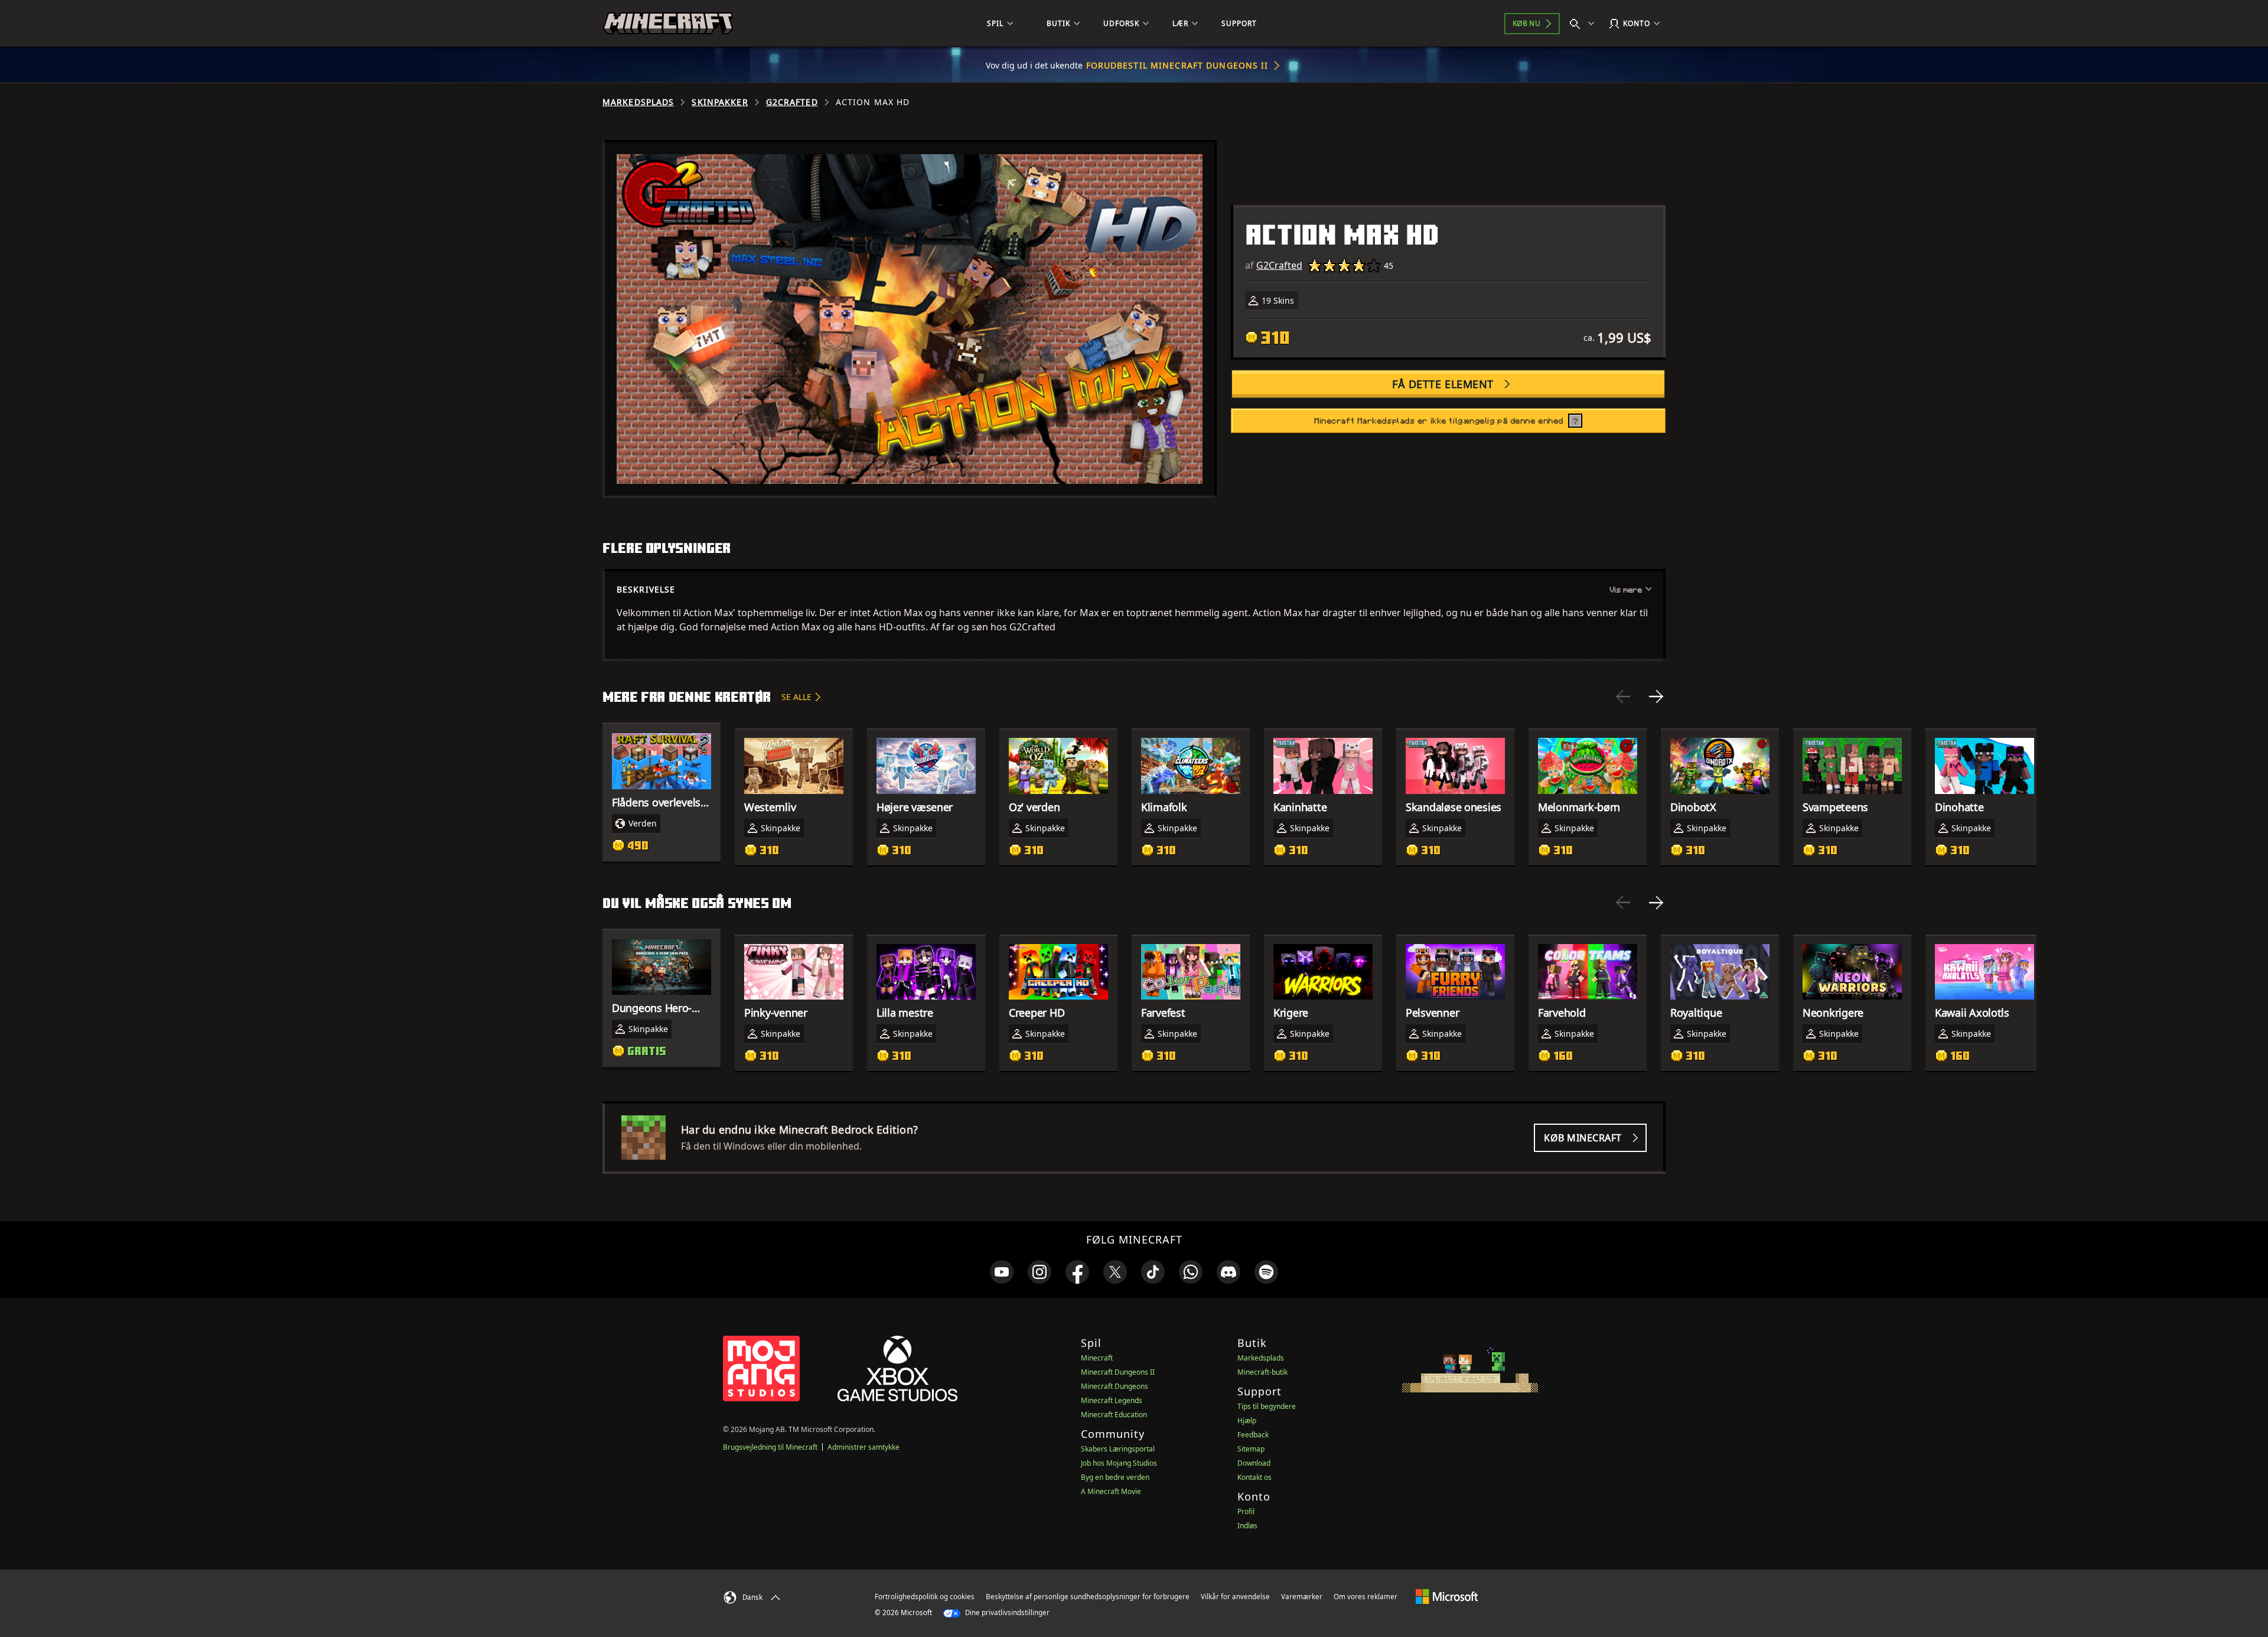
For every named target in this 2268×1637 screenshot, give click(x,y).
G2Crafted (792, 102)
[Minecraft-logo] (668, 24)
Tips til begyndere (1267, 1406)
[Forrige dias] (1623, 697)
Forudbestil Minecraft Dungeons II (1177, 65)
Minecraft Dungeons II (1118, 1372)
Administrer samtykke (863, 1447)
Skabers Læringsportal (1118, 1449)
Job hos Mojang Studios (1119, 1463)
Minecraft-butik (1262, 1372)
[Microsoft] (1447, 1596)
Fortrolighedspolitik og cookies (925, 1597)
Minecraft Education (1114, 1415)
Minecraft (1097, 1358)
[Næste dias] (1656, 697)
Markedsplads (638, 102)
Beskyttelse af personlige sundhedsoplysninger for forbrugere (1088, 1597)
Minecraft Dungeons (1115, 1386)
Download (1254, 1463)
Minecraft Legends (1112, 1400)
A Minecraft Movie (1111, 1491)
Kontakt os (1254, 1477)
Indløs (1247, 1526)
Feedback (1253, 1435)
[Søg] (1585, 24)
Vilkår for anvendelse (1235, 1597)
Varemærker (1302, 1597)
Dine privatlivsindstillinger (1006, 1612)
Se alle (796, 697)
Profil (1246, 1511)
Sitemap (1251, 1449)
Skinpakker (720, 102)
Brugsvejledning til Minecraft (770, 1447)
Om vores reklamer (1366, 1597)
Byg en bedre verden (1115, 1477)
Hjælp (1247, 1420)
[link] (1002, 1272)
